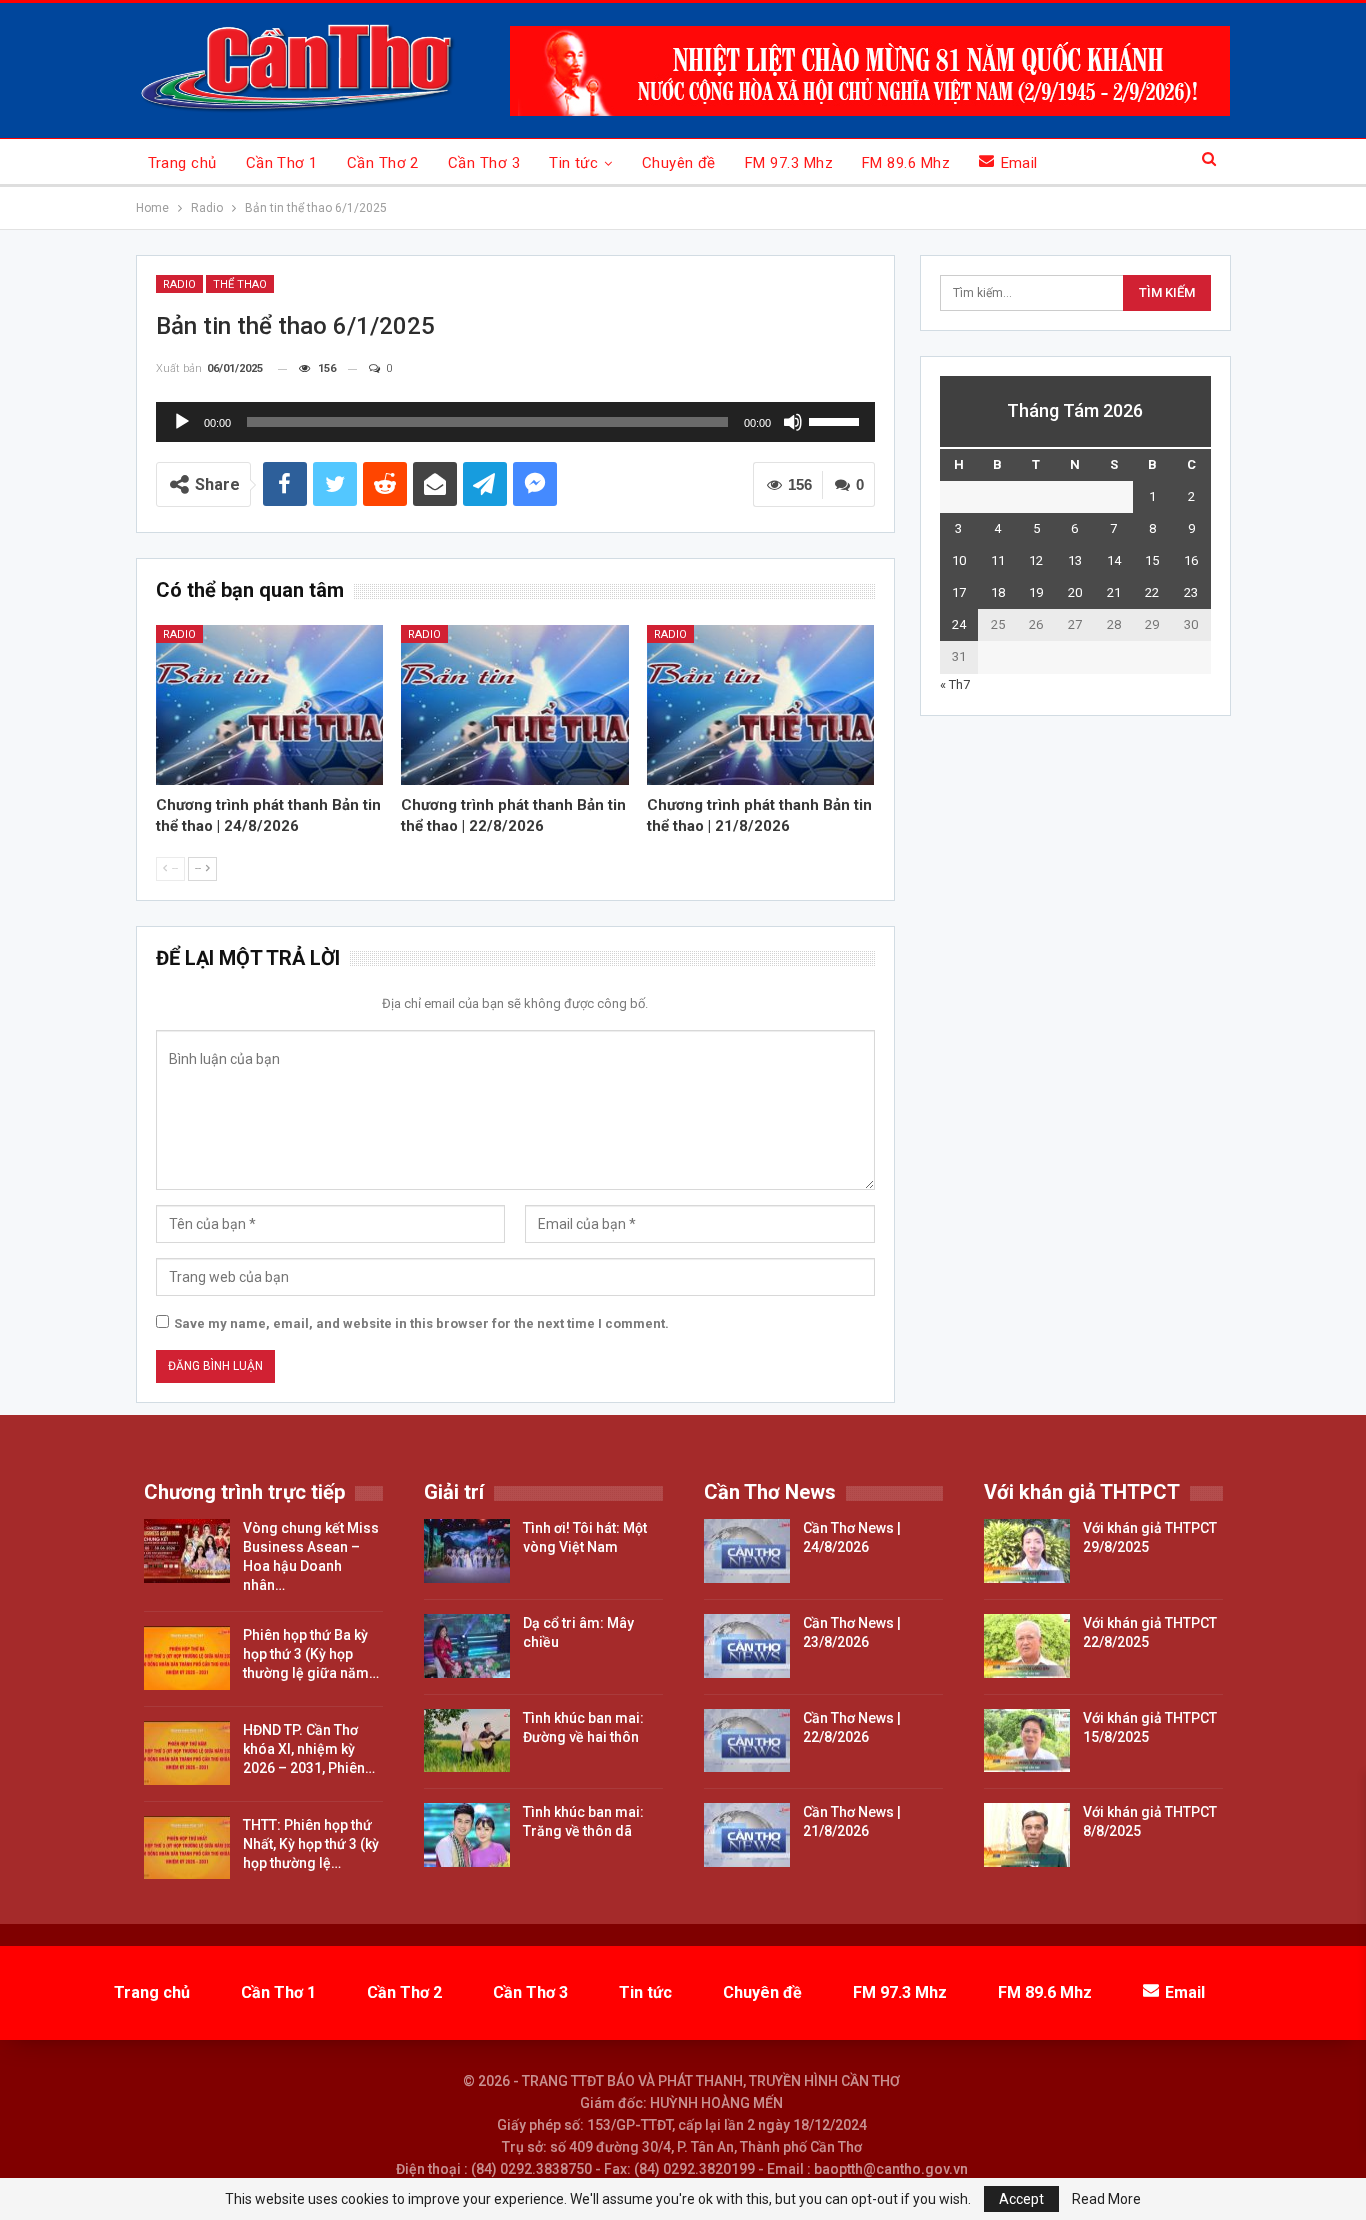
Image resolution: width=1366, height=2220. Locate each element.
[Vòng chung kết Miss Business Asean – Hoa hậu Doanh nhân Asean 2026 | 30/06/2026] (187, 1551)
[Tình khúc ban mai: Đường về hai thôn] (467, 1741)
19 (1036, 592)
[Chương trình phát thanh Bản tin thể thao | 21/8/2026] (761, 704)
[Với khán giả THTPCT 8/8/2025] (1027, 1835)
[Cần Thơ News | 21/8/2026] (747, 1835)
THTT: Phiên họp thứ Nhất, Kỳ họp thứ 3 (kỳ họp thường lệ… (311, 1844)
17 (959, 592)
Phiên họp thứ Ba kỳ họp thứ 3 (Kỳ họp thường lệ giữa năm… (311, 1654)
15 (1152, 560)
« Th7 (955, 684)
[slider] (837, 420)
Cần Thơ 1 (282, 163)
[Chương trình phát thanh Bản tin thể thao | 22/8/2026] (515, 704)
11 (998, 560)
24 (959, 624)
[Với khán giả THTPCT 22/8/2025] (1027, 1646)
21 (1114, 592)
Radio (179, 284)
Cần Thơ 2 (383, 163)
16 (1191, 560)
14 (1114, 560)
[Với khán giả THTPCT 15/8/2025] (1027, 1741)
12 (1036, 560)
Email (1019, 163)
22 (1152, 592)
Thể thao (240, 284)
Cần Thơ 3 (484, 163)
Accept (1021, 2199)
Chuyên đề (679, 163)
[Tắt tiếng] (793, 422)
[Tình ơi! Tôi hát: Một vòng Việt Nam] (467, 1551)
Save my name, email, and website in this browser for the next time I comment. (421, 1323)
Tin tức (573, 163)
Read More (1106, 2199)
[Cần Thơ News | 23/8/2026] (747, 1646)
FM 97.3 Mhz (789, 163)
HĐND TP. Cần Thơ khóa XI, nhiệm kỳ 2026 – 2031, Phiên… (309, 1749)
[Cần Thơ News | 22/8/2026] (747, 1741)
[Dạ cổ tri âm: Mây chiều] (467, 1646)
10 (959, 560)
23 (1191, 592)
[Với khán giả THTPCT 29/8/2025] (1027, 1551)
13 (1075, 560)
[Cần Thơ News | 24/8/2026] (747, 1551)
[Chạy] (182, 422)
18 (998, 592)
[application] (515, 422)
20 (1075, 592)
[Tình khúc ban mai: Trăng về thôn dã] (467, 1835)
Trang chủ (182, 163)
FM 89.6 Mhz (906, 163)
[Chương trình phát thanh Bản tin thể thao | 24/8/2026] (270, 704)
